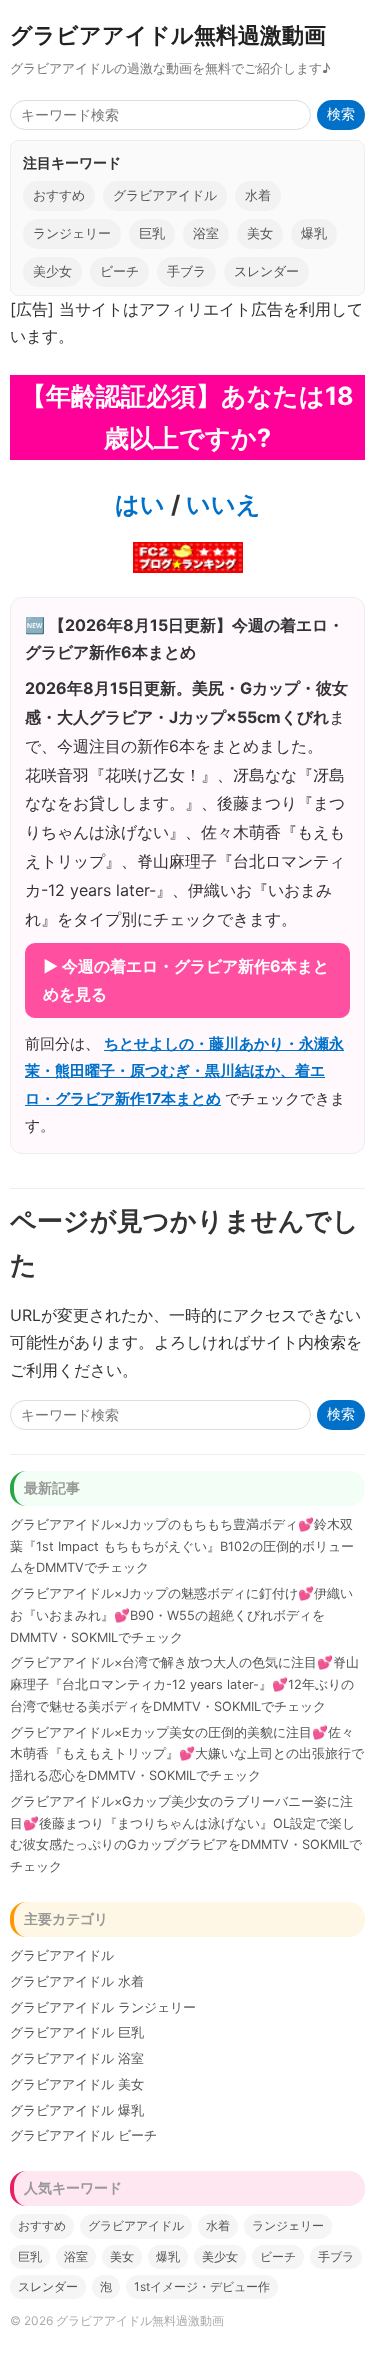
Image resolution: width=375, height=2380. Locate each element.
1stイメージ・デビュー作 (202, 2286)
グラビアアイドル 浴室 (77, 2058)
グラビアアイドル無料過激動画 (168, 34)
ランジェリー (72, 233)
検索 (341, 114)
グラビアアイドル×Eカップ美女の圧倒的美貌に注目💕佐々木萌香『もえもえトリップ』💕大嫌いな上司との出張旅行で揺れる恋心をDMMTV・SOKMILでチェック (187, 1754)
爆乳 (314, 233)
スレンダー (266, 271)
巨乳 (152, 233)
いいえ (220, 504)
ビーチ (119, 271)
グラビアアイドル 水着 (77, 1981)
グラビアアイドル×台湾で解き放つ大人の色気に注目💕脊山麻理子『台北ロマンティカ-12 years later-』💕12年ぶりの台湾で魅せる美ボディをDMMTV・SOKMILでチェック (184, 1684)
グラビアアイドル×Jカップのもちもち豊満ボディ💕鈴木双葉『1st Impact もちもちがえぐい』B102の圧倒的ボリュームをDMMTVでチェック (182, 1546)
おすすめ (59, 195)
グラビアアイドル (165, 195)
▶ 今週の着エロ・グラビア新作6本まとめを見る (186, 979)
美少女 (52, 271)
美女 (260, 233)
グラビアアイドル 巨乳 (77, 2032)
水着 (258, 195)
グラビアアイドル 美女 (77, 2084)
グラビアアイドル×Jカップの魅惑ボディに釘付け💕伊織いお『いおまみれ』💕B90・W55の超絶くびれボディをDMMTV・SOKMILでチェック (181, 1615)
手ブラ (186, 271)
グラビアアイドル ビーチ (83, 2135)
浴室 (206, 233)
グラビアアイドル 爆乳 (77, 2110)
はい (140, 504)
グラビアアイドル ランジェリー (103, 2007)
